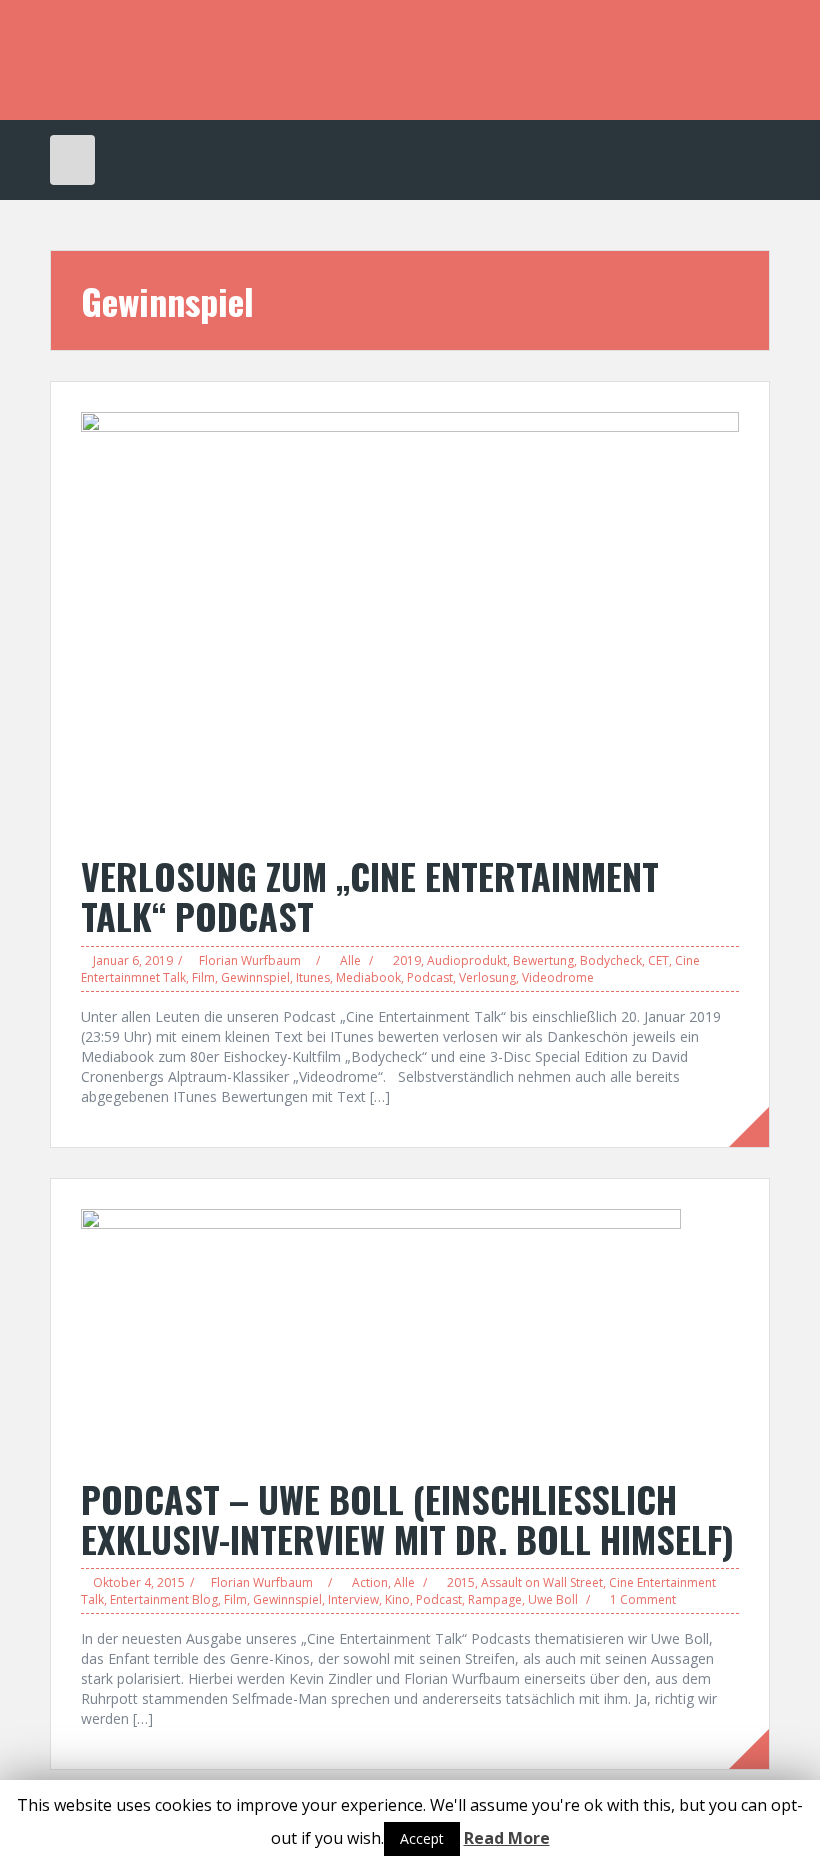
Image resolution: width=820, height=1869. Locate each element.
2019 (407, 960)
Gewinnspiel (255, 977)
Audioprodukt (467, 960)
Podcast (430, 977)
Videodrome (558, 977)
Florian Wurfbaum (250, 960)
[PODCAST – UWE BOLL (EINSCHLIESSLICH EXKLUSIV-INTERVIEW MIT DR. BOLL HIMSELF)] (381, 1332)
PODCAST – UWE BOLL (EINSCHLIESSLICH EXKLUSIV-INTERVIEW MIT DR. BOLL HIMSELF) (407, 1518)
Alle (350, 960)
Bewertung (543, 960)
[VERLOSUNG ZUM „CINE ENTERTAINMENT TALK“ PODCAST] (410, 622)
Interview (353, 1599)
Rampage (495, 1599)
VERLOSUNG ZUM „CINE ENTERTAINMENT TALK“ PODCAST (370, 895)
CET (658, 960)
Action (370, 1582)
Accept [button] (422, 1838)
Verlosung (487, 977)
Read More (507, 1838)
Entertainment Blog (164, 1599)
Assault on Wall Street (542, 1582)
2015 (461, 1582)
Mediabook (368, 977)
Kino (397, 1599)
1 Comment (643, 1599)
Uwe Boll (553, 1599)
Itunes (313, 977)
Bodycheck (611, 960)
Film (203, 977)
